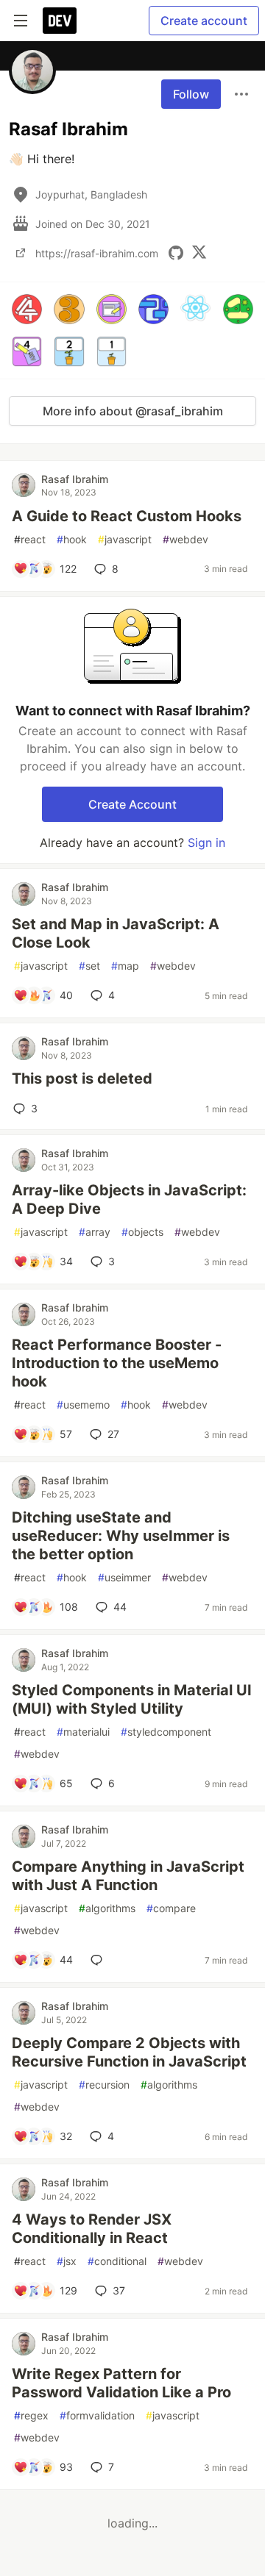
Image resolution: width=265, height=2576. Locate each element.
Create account (204, 21)
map (125, 966)
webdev (185, 539)
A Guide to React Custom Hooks (127, 516)
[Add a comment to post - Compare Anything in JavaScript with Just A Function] (99, 1960)
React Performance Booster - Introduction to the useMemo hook (117, 1363)
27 (113, 1434)
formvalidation (97, 2415)
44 (120, 1607)
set (89, 966)
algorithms (107, 1908)
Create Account (132, 804)
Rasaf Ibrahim (75, 479)
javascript (125, 539)
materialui (83, 1732)
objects (142, 1232)
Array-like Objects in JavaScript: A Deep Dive (129, 1199)
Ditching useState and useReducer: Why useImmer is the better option (121, 1536)
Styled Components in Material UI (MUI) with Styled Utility (132, 1699)
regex (31, 2415)
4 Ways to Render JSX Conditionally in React (92, 2229)
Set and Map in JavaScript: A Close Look (116, 933)
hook (72, 539)
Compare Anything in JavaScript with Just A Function (128, 1876)
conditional (117, 2261)
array (95, 1232)
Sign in (206, 842)
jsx (67, 2261)
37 (119, 2290)
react (30, 539)
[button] (27, 309)
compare (171, 1908)
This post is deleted (82, 1078)
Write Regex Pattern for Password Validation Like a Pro (121, 2383)
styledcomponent (166, 1732)
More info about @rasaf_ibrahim (133, 411)
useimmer (124, 1577)
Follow (191, 94)
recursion (104, 2085)
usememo (83, 1405)
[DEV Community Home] (60, 21)
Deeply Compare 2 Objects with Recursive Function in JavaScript (129, 2052)
